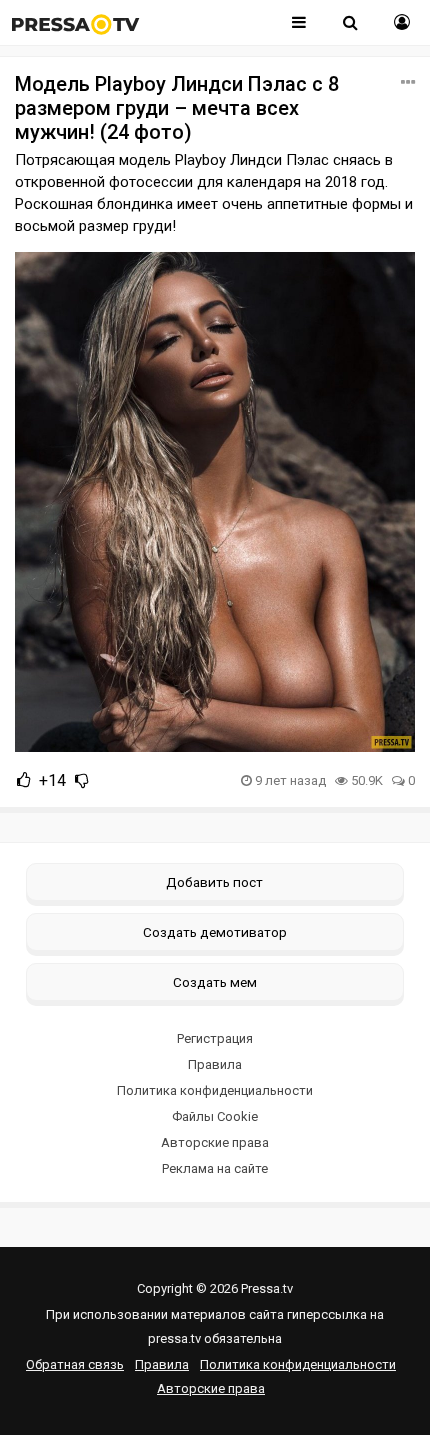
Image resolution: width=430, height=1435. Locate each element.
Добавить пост (214, 882)
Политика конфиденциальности (215, 1090)
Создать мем (215, 982)
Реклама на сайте (215, 1168)
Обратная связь (75, 1364)
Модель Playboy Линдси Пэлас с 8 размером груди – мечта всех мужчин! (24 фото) (177, 108)
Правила (215, 1064)
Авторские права (215, 1142)
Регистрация (215, 1038)
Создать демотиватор (215, 932)
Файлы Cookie (215, 1116)
